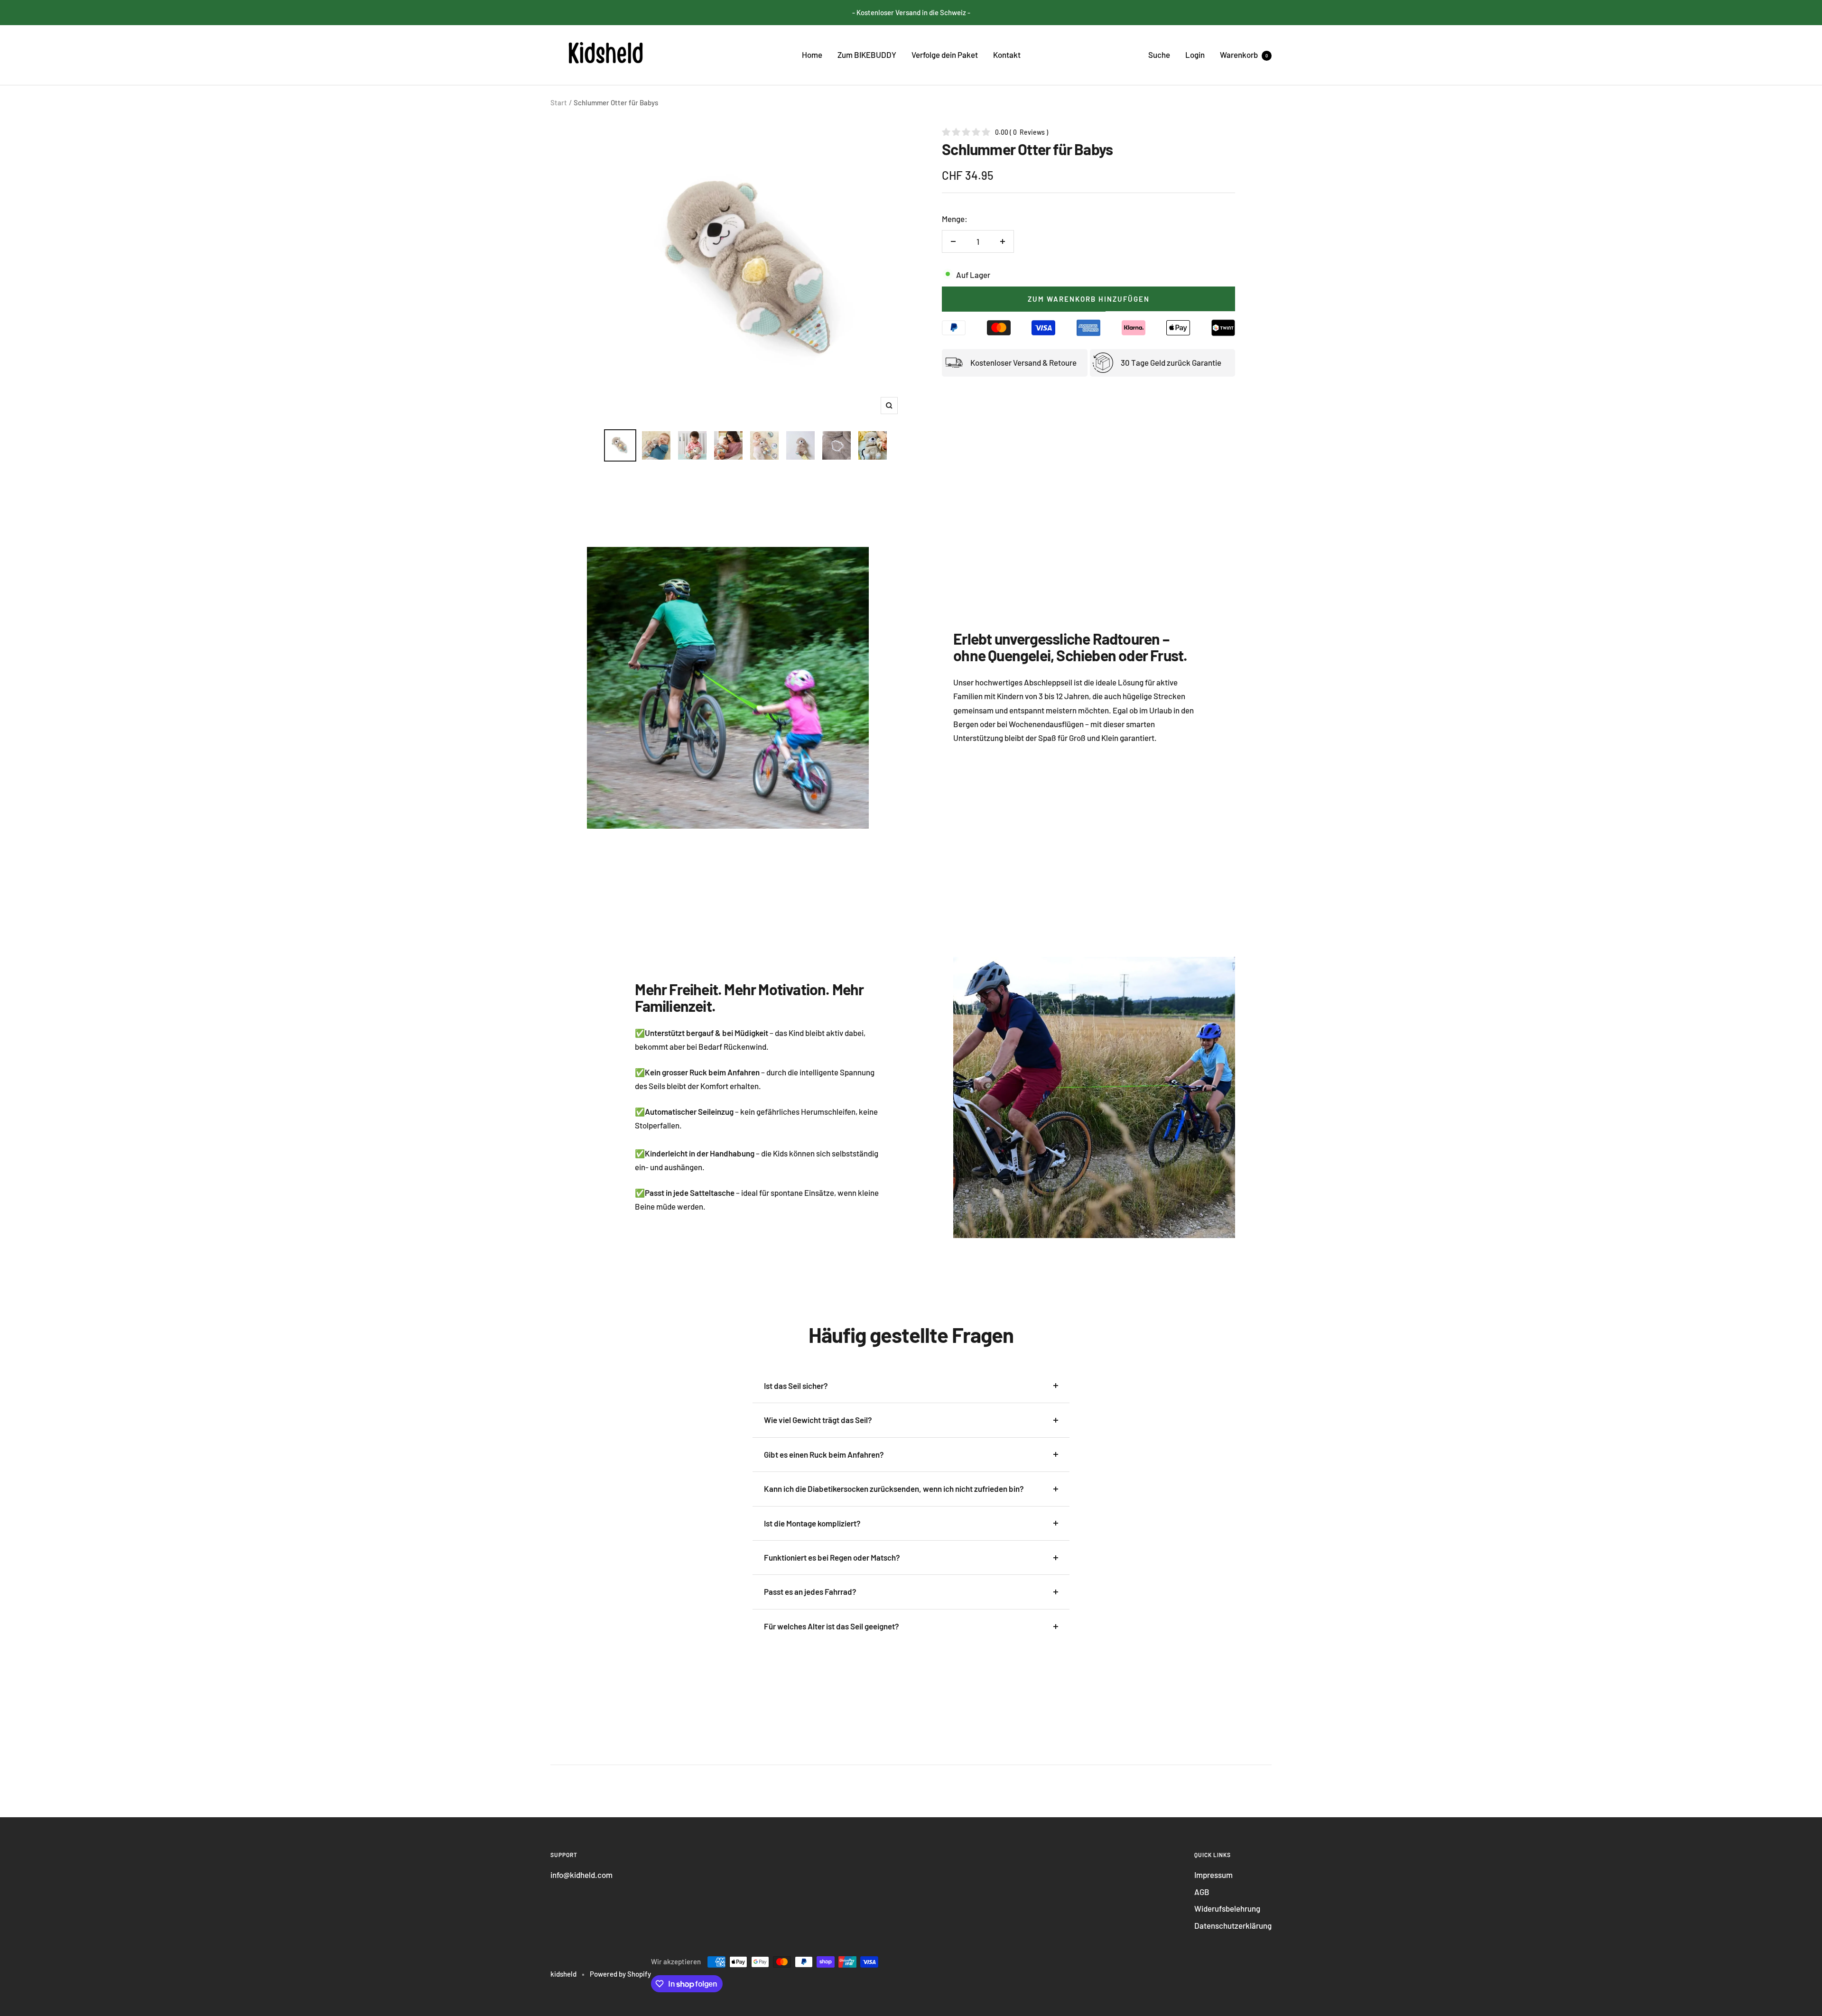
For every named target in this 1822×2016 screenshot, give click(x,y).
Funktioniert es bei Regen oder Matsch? (832, 1557)
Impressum (1213, 1875)
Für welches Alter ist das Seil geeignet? (832, 1626)
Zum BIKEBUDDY (867, 55)
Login (1195, 55)
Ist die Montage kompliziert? (812, 1523)
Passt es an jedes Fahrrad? (810, 1591)
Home (812, 55)
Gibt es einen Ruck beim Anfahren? (824, 1454)
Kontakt (1007, 55)
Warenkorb (1244, 55)
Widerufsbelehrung (1227, 1908)
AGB (1202, 1892)
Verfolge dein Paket (945, 55)
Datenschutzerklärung (1233, 1925)
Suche (1159, 55)
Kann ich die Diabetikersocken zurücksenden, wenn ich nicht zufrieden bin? (894, 1489)
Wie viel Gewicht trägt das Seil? (818, 1420)
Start (559, 102)
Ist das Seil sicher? (796, 1386)
